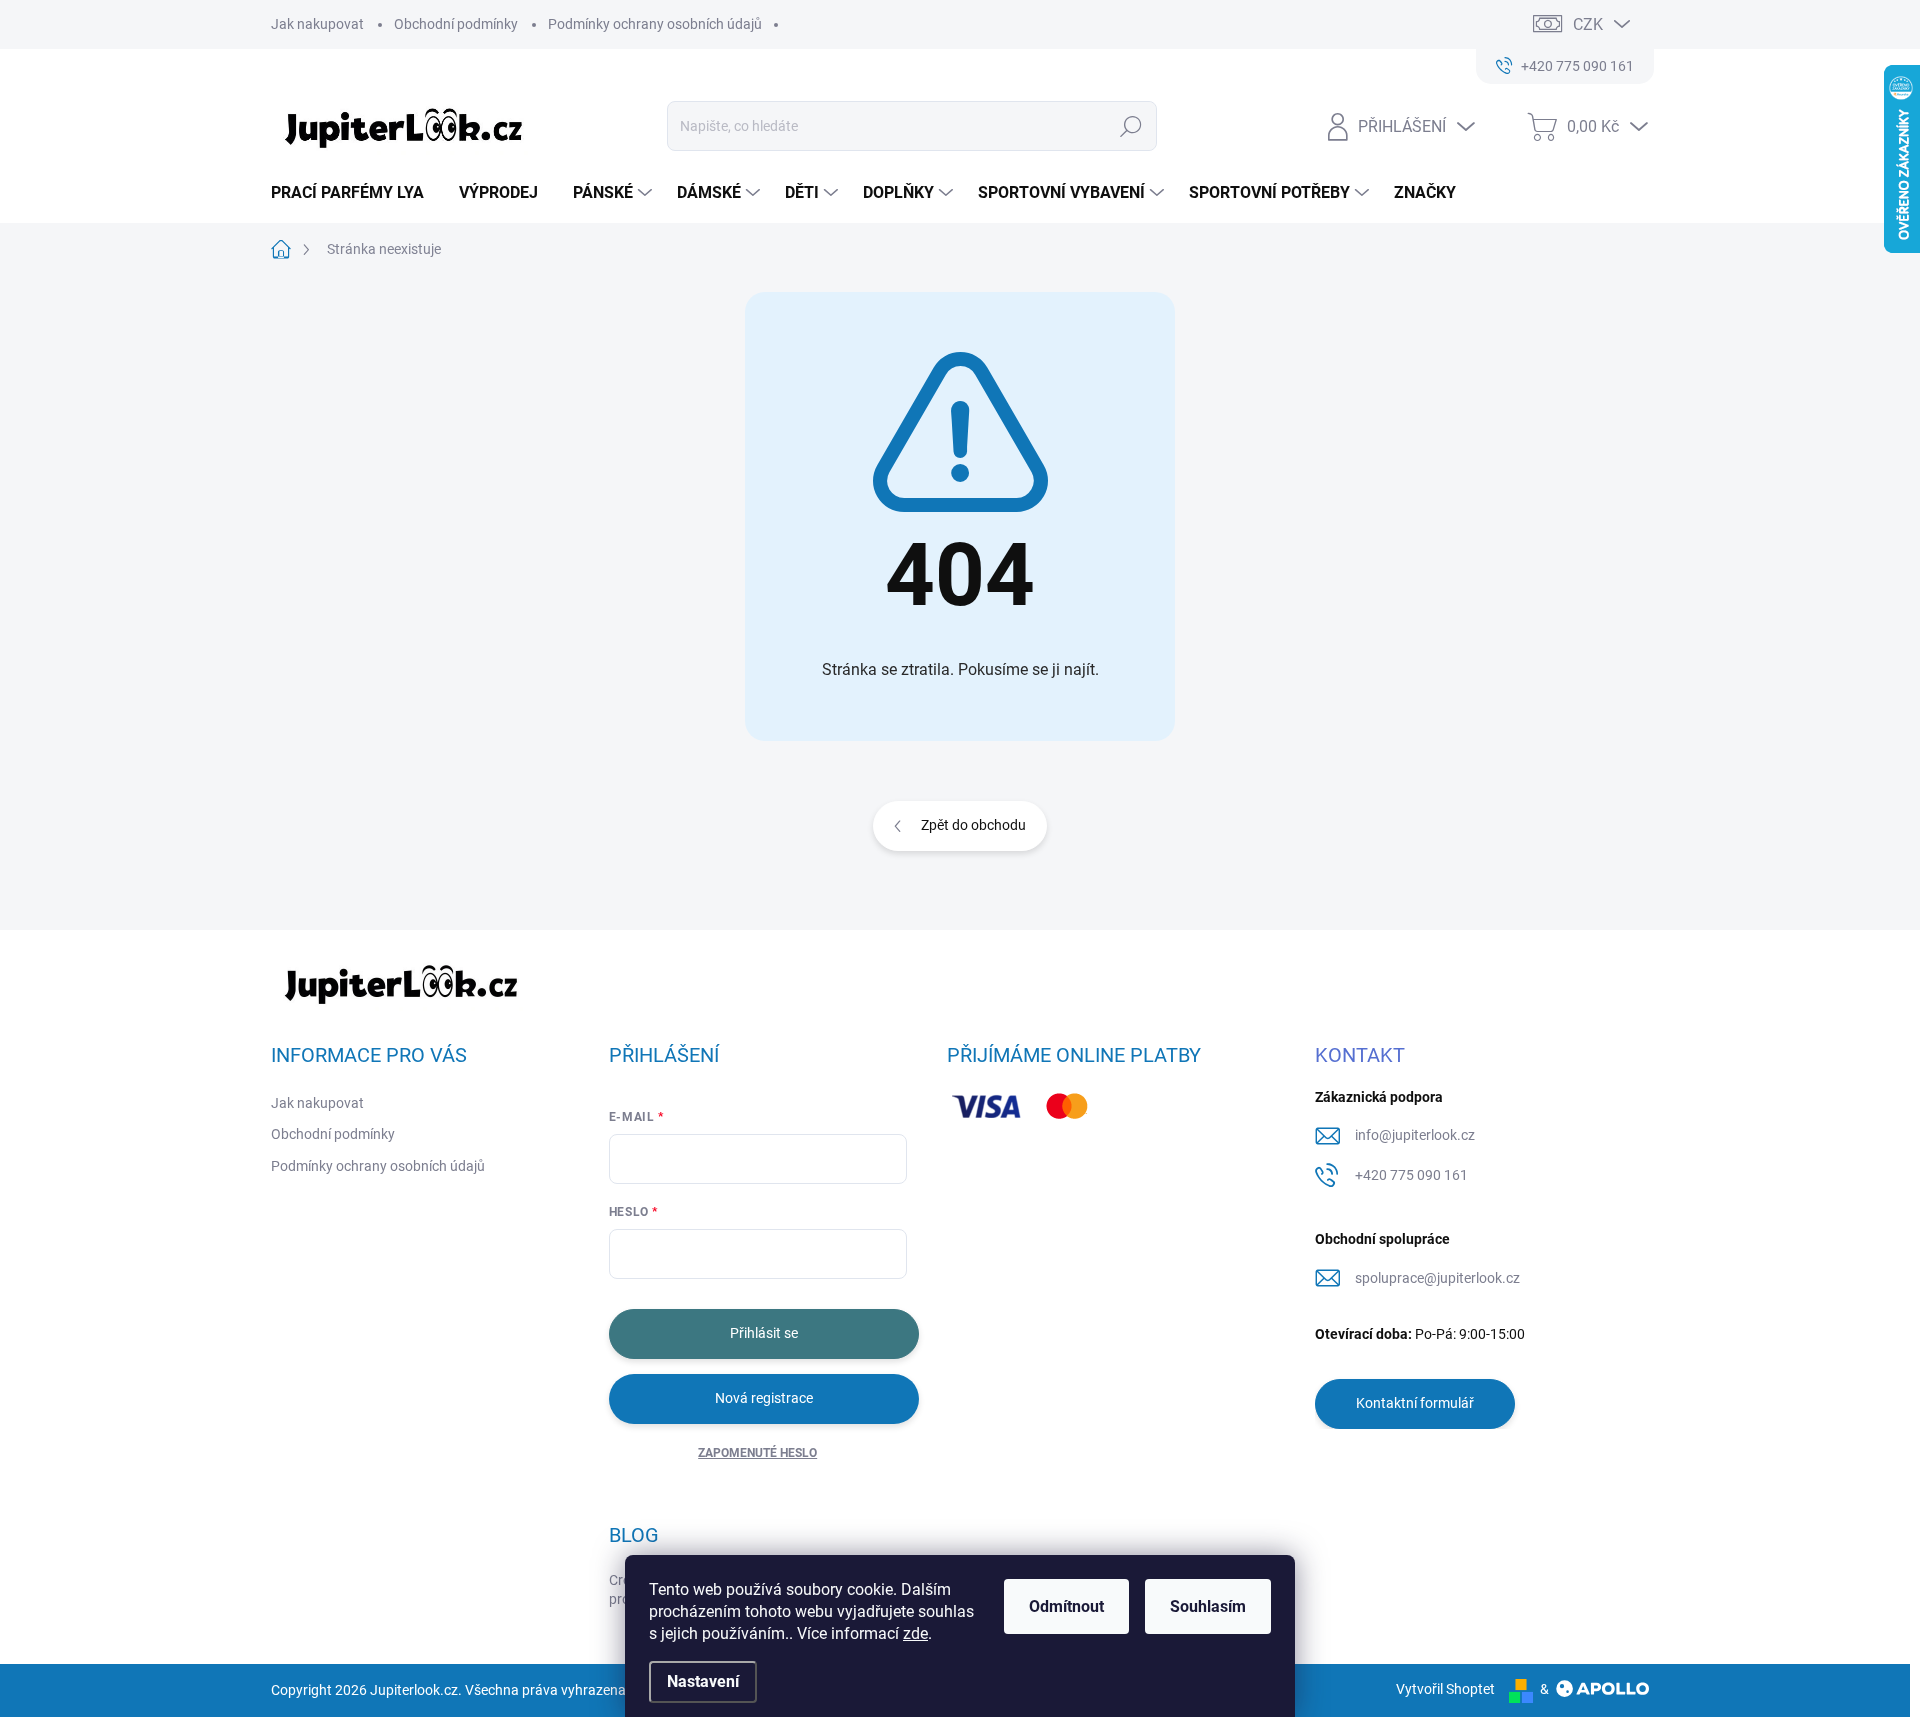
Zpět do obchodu (973, 825)
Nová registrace (764, 1398)
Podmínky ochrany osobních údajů (655, 24)
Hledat (1130, 126)
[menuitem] (355, 193)
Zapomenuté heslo (757, 1453)
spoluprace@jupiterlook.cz (1437, 1278)
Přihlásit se (764, 1333)
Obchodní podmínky (456, 24)
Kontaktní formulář (1415, 1403)
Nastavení (703, 1681)
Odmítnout (1066, 1606)
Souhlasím (1208, 1606)
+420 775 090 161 (1411, 1175)
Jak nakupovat (317, 24)
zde (915, 1633)
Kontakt (1360, 1055)
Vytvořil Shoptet (1445, 1689)
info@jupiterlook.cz (1415, 1135)
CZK (1588, 24)
